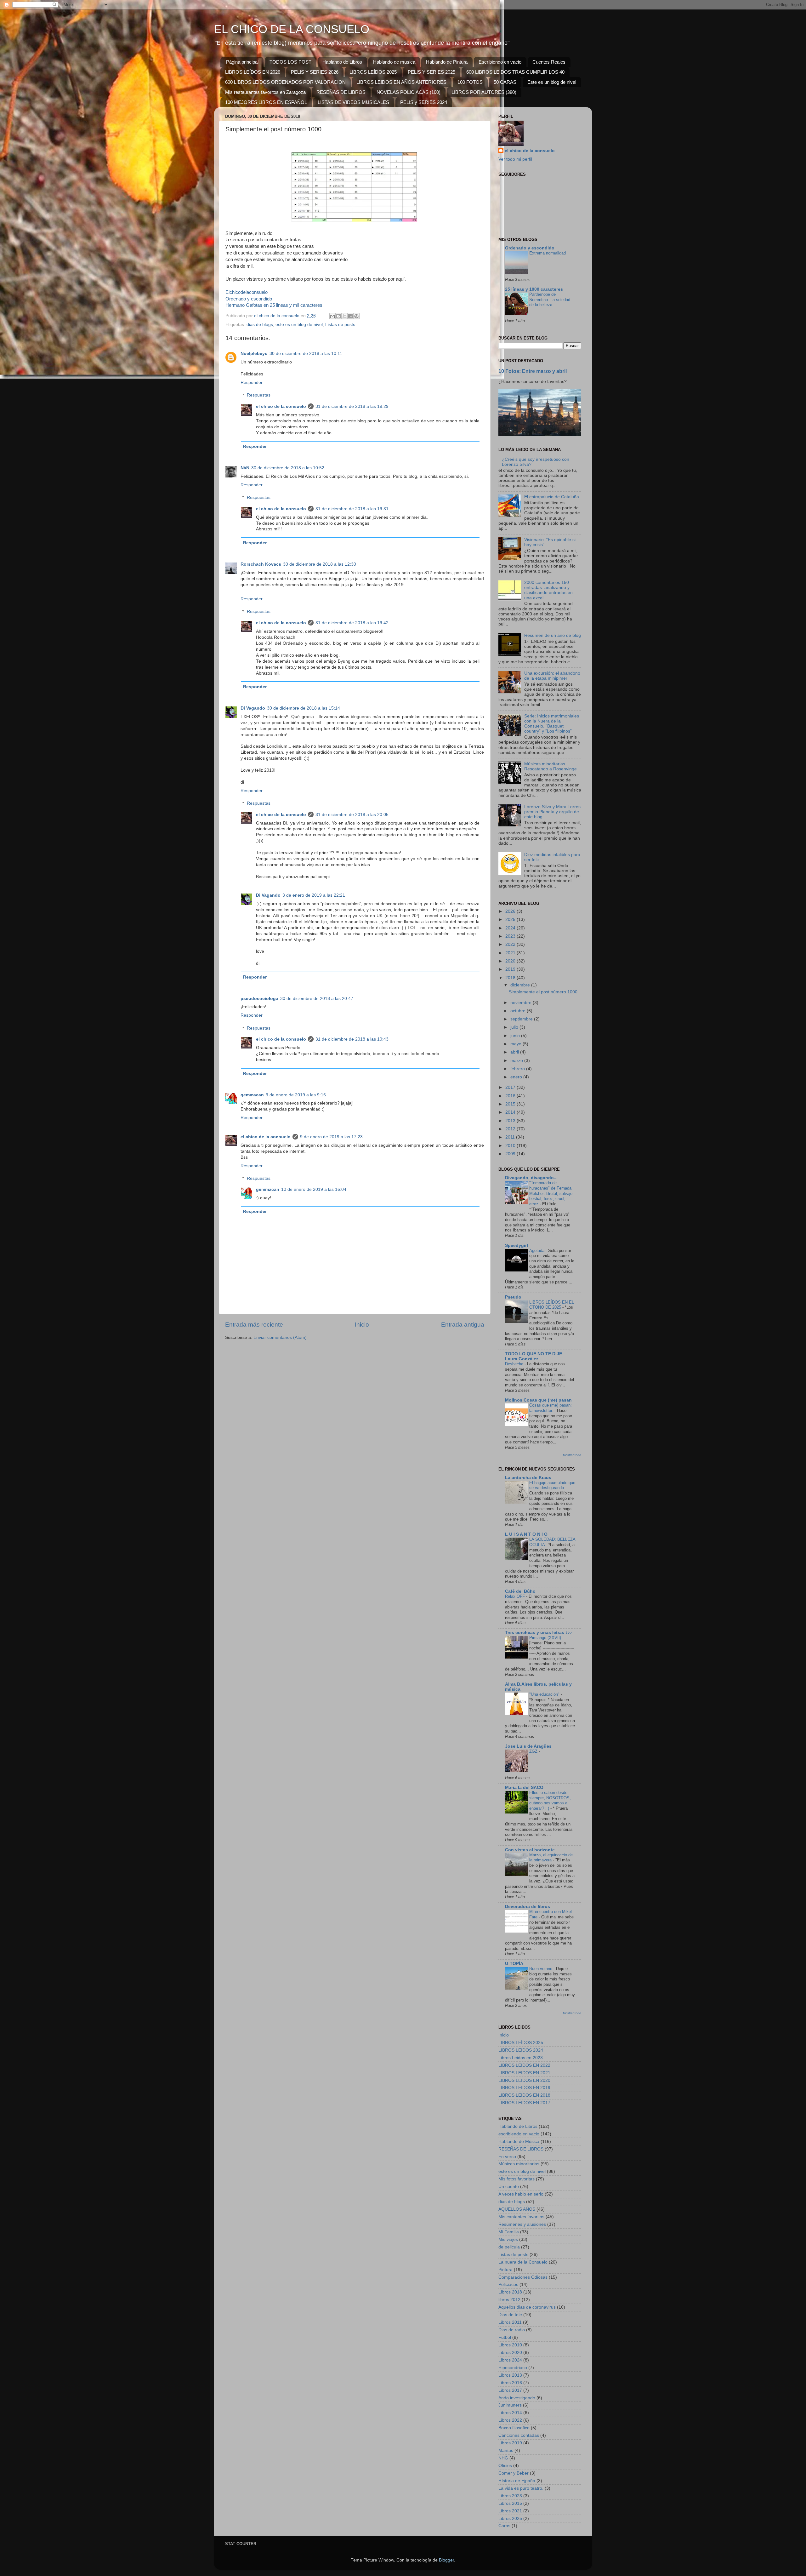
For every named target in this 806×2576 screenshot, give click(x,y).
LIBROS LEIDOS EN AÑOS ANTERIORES (401, 82)
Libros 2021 (510, 2511)
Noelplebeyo (254, 354)
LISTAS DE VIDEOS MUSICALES (353, 102)
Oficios (505, 2466)
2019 (511, 969)
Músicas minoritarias (519, 2164)
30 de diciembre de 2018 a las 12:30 (320, 564)
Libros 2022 (510, 2420)
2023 (511, 936)
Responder (252, 383)
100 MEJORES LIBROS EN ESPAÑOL (266, 102)
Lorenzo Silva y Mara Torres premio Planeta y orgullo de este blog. (552, 812)
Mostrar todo (572, 1455)
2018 (511, 978)
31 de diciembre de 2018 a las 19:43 (352, 1039)
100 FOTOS (470, 82)
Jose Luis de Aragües (528, 1746)
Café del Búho (520, 1591)
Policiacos (508, 2285)
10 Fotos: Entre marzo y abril (533, 371)
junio (516, 1036)
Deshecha (515, 1364)
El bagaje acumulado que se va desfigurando (552, 1485)
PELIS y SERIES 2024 (424, 102)
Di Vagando (253, 708)
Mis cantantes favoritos (521, 2217)
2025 (511, 920)
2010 (511, 1146)
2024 (511, 928)
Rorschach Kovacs (261, 564)
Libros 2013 (510, 2375)
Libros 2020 (510, 2353)
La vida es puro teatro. (521, 2488)
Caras (504, 2526)
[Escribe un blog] (338, 316)
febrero (518, 1069)
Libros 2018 (510, 2292)
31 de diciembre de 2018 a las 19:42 (352, 623)
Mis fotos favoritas (517, 2179)
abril (515, 1052)
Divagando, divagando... (531, 1178)
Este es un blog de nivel (552, 82)
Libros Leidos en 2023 (521, 2058)
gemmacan (252, 1095)
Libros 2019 (510, 2443)
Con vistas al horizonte (530, 1850)
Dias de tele (510, 2315)
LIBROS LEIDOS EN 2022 (524, 2065)
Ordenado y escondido (249, 299)
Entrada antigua (463, 1325)
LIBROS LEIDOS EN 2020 (524, 2080)
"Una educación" (545, 1694)
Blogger (446, 2560)
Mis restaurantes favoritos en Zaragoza (265, 92)
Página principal (242, 62)
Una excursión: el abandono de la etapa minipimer (552, 676)
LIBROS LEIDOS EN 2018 (524, 2095)
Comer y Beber (514, 2473)
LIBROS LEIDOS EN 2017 (524, 2103)
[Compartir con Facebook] (350, 316)
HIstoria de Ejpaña (517, 2481)
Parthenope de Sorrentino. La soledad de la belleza (550, 300)
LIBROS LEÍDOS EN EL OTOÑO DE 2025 (552, 1305)
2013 (511, 1121)
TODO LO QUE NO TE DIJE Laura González (534, 1356)
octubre (519, 1011)
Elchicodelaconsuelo (247, 292)
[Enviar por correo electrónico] (332, 316)
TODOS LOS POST (290, 62)
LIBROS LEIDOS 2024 (521, 2050)
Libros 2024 (510, 2360)
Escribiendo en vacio (500, 62)
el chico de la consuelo (281, 406)
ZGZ (534, 1751)
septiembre (522, 1019)
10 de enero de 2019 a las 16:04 (314, 1189)
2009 (511, 1154)
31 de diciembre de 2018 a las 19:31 (352, 509)
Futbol (505, 2337)
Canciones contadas (519, 2435)
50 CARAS (505, 82)
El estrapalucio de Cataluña (552, 497)
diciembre (521, 985)
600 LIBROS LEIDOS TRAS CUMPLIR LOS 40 (515, 72)
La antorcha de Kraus (528, 1478)
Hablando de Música (519, 2142)
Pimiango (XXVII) (546, 1638)
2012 (511, 1129)
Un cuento (509, 2187)
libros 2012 (509, 2300)
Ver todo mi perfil (515, 159)
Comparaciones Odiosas (523, 2277)
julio (515, 1027)
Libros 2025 (510, 2519)
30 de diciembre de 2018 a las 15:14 (304, 708)
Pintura (505, 2270)
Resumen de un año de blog (553, 635)
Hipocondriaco (513, 2368)
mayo (517, 1044)
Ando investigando (517, 2398)
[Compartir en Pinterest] (356, 316)
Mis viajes (508, 2239)
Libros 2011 (510, 2322)
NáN (245, 468)
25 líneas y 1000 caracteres (534, 289)
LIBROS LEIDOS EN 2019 (524, 2088)
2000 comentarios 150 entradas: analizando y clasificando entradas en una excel (548, 590)
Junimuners (510, 2405)
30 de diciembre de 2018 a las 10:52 (288, 468)
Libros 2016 (510, 2383)
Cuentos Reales (549, 62)
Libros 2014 (510, 2413)
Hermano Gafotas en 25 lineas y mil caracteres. (275, 305)
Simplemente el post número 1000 (543, 992)
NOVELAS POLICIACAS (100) (409, 92)
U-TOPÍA (514, 1964)
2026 (511, 911)
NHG (503, 2458)
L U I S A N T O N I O (526, 1534)
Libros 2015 (510, 2503)
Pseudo (513, 1297)
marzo (517, 1061)
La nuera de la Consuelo (523, 2262)
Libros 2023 (510, 2496)
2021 (511, 953)
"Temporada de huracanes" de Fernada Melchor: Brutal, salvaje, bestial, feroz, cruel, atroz (551, 1193)
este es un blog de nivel (299, 325)
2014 (511, 1112)
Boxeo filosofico (514, 2428)
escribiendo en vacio (519, 2134)
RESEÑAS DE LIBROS (341, 92)
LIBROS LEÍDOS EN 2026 (253, 72)
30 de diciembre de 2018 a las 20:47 (317, 999)
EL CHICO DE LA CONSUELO (292, 29)
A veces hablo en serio (521, 2194)
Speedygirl (517, 1245)
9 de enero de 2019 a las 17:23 (331, 1137)
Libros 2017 (510, 2390)
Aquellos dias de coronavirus (527, 2307)
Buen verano (541, 1969)
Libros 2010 (510, 2345)
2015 (511, 1104)
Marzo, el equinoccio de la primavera (551, 1858)
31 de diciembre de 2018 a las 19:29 (352, 406)
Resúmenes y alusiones (522, 2224)
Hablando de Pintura (447, 62)
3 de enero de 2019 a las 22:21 (314, 895)
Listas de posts (340, 325)
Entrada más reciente (254, 1325)
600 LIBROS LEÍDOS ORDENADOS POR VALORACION (285, 82)
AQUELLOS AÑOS (517, 2209)
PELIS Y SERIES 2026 (315, 72)
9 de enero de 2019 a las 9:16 (296, 1095)
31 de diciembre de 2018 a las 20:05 (352, 815)
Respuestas (259, 395)
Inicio (362, 1325)
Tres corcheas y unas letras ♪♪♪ (539, 1633)
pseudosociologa (259, 999)
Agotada (537, 1251)
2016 (511, 1096)
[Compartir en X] (344, 316)
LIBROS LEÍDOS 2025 (373, 72)
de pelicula (509, 2247)
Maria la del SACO (524, 1788)
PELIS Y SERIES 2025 (431, 72)
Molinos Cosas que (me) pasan (538, 1400)
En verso (507, 2157)
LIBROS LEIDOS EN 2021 (524, 2073)
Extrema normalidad (548, 253)
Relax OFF (516, 1596)
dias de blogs (260, 325)
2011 (511, 1137)
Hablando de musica (394, 62)
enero (517, 1077)
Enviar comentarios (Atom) (280, 1337)
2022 (511, 944)
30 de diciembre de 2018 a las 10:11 (306, 354)
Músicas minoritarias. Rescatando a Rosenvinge (551, 766)
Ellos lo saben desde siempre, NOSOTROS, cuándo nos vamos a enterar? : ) (550, 1800)
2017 (511, 1087)
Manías (506, 2450)
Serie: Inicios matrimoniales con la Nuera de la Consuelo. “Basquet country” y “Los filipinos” (552, 724)
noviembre (522, 1003)
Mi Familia (509, 2232)
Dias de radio (512, 2330)
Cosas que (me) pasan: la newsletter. (551, 1408)
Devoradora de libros (528, 1907)
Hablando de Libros (342, 62)
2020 (511, 961)
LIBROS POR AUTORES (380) (484, 92)
